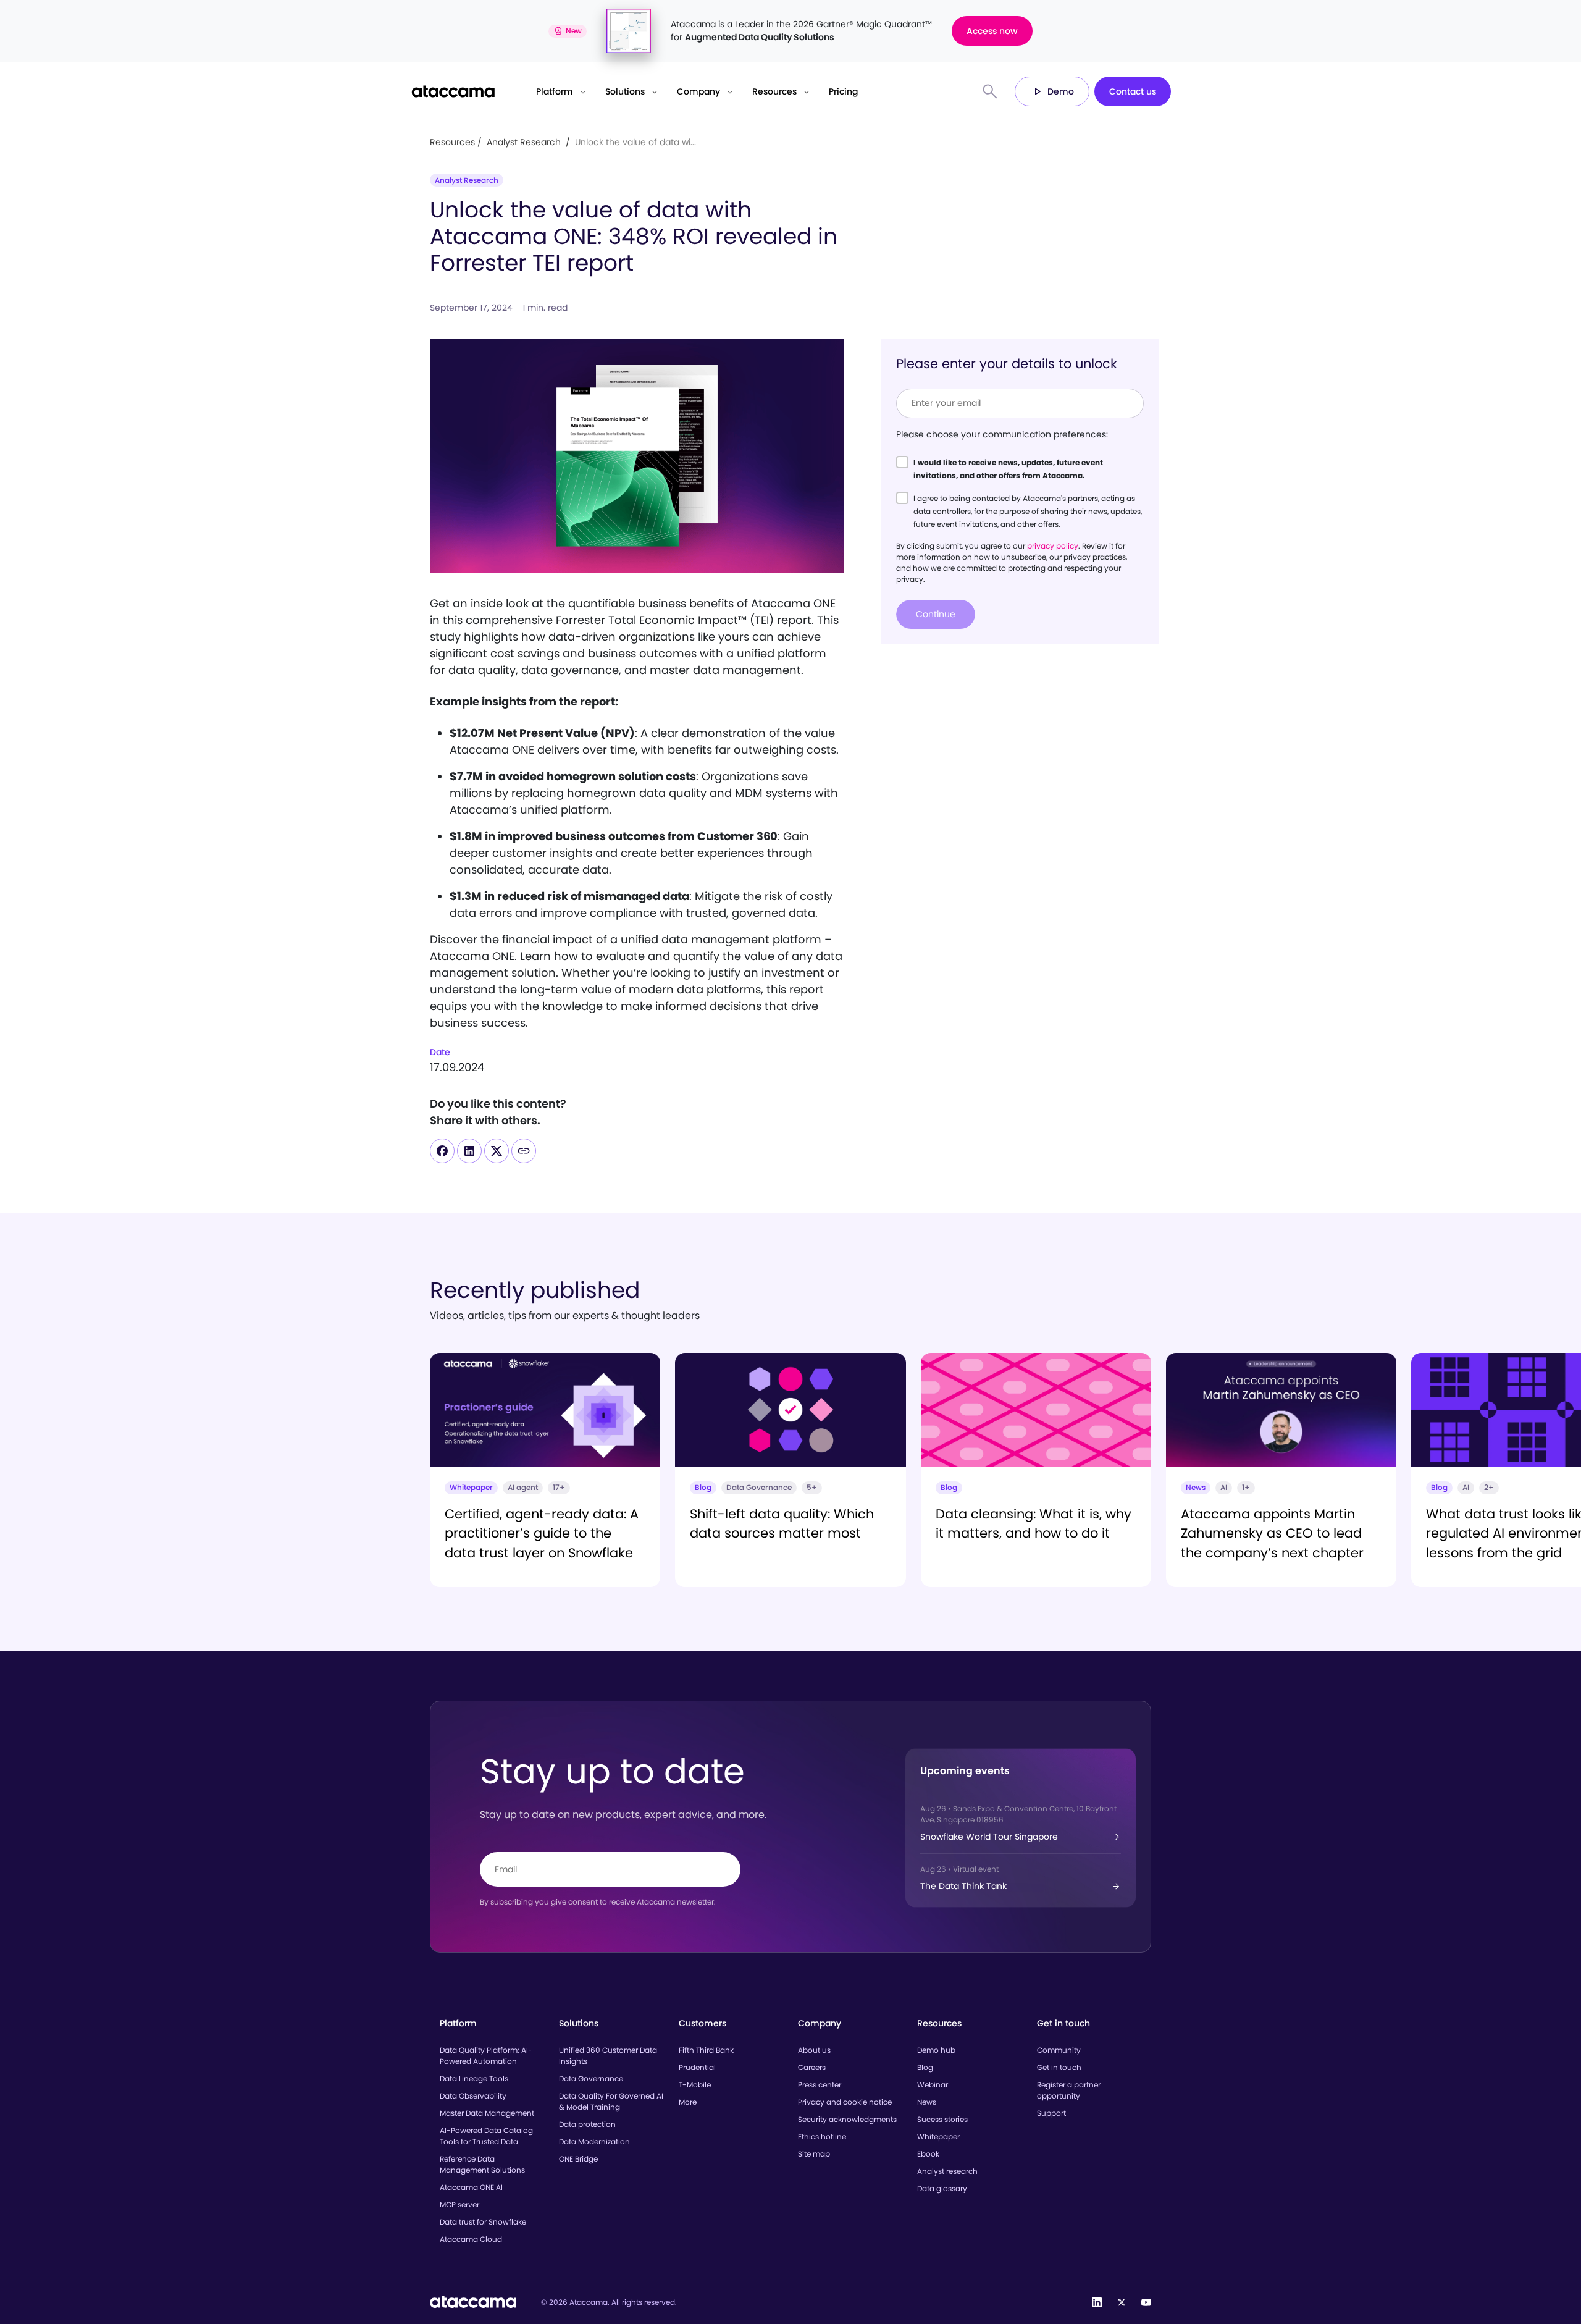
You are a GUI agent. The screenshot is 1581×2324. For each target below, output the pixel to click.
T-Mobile (695, 2085)
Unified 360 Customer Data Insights (608, 2056)
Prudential (697, 2067)
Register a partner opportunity (1069, 2090)
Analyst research (947, 2171)
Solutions (625, 91)
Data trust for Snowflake (483, 2222)
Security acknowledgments (847, 2119)
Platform (555, 91)
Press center (820, 2085)
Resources (774, 91)
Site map (814, 2154)
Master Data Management (487, 2113)
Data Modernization (594, 2141)
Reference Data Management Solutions (482, 2164)
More (688, 2102)
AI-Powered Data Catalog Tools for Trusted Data (486, 2136)
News (927, 2102)
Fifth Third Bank (706, 2050)
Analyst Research (524, 142)
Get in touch (1059, 2067)
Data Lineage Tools (474, 2078)
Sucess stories (942, 2119)
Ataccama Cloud (471, 2239)
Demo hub (936, 2050)
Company (698, 91)
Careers (812, 2067)
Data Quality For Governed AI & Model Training (611, 2101)
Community (1059, 2050)
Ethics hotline (822, 2137)
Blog (925, 2067)
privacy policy (1053, 545)
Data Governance (591, 2078)
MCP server (459, 2204)
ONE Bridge (578, 2159)
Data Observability (473, 2096)
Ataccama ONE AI (471, 2187)
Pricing (843, 91)
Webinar (933, 2085)
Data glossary (942, 2188)
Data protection (587, 2124)
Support (1051, 2113)
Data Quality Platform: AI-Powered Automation (486, 2056)
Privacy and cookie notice (845, 2102)
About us (814, 2050)
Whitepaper (938, 2137)
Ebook (928, 2154)
